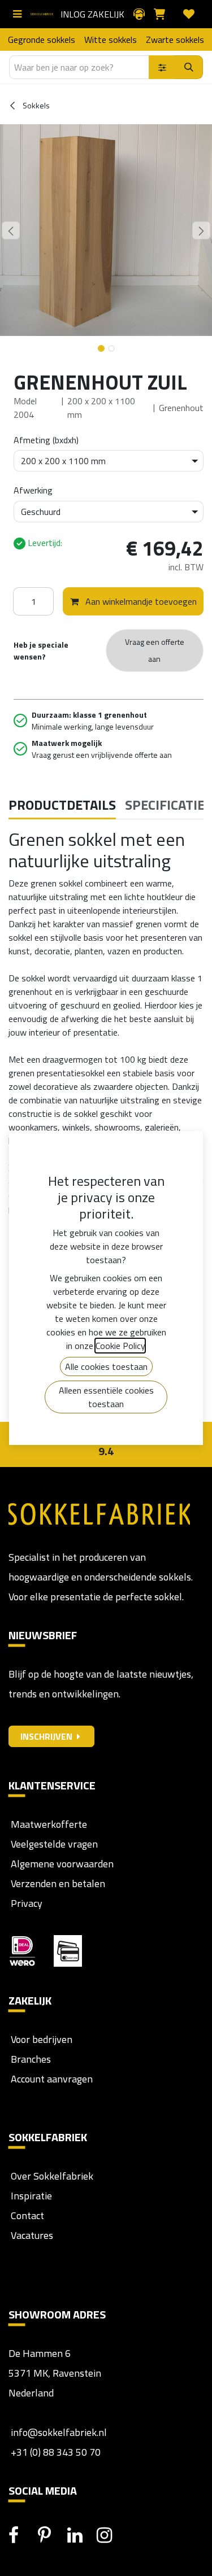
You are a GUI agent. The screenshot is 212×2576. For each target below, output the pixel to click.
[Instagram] (110, 2535)
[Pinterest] (51, 2535)
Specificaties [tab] (168, 805)
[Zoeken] (189, 67)
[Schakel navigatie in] (20, 14)
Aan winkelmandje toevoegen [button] (140, 601)
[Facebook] (22, 2535)
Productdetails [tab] (62, 805)
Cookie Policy (120, 1346)
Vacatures (31, 2235)
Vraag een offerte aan (155, 650)
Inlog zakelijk (92, 14)
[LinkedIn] (81, 2535)
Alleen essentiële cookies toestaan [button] (106, 1397)
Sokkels (35, 105)
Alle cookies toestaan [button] (106, 1366)
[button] (11, 230)
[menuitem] (42, 40)
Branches (30, 2059)
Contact (26, 2215)
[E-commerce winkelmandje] (164, 14)
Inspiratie (31, 2196)
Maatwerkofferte (49, 1824)
